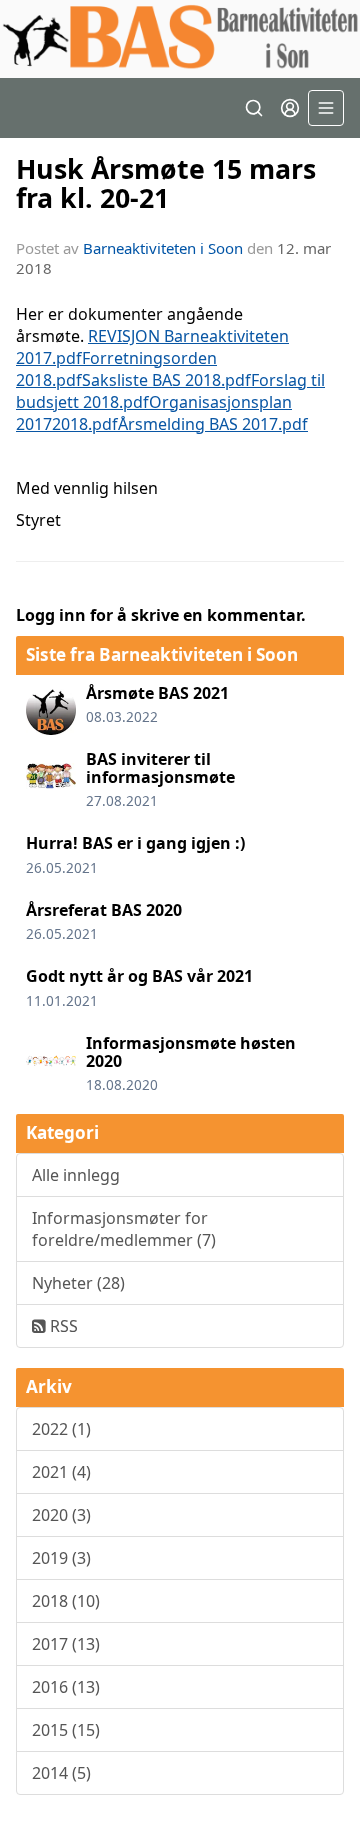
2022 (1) (61, 1429)
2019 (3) (61, 1558)
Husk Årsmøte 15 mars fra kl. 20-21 (166, 183)
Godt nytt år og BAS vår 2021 (139, 976)
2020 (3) (61, 1515)
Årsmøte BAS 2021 (157, 693)
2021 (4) (61, 1472)
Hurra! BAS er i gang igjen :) (135, 843)
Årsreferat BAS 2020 (104, 910)
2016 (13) (66, 1687)
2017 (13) (66, 1644)
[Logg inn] (290, 108)
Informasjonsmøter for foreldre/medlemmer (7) (124, 1229)
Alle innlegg (76, 1175)
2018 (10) (66, 1601)
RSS (62, 1326)
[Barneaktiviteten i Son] (180, 39)
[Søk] (254, 108)
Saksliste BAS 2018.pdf (166, 380)
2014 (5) (61, 1773)
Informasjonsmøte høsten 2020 (191, 1052)
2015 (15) (66, 1730)
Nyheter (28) (78, 1283)
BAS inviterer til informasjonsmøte (160, 768)
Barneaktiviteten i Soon (163, 248)
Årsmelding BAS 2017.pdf (213, 424)
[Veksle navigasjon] (326, 108)
